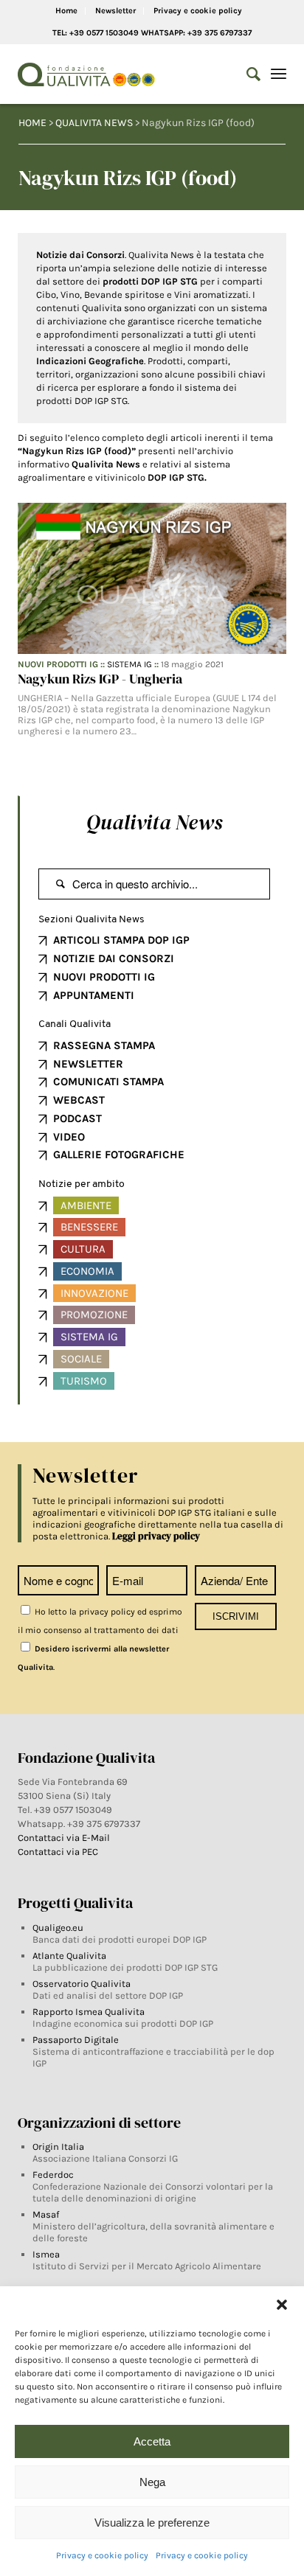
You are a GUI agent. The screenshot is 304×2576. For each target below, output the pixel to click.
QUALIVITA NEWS (94, 123)
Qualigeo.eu (58, 1928)
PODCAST (77, 1118)
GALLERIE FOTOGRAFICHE (119, 1155)
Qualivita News (154, 822)
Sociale (81, 1359)
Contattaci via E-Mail (65, 1838)
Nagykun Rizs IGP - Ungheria (100, 679)
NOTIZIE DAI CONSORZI (114, 958)
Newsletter (115, 11)
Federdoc (53, 2175)
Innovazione (94, 1293)
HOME (32, 123)
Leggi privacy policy (156, 1536)
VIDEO (69, 1137)
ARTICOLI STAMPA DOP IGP (121, 940)
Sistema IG (129, 664)
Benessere (89, 1227)
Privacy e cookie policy (102, 2555)
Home (66, 11)
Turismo (84, 1381)
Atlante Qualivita (69, 1956)
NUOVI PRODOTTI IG (104, 977)
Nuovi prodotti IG (58, 664)
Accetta (152, 2441)
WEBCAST (79, 1100)
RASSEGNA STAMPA (104, 1045)
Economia (87, 1271)
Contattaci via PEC (58, 1852)
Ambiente (86, 1205)
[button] (282, 2305)
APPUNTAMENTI (94, 995)
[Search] (246, 74)
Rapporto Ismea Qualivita (89, 2012)
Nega (152, 2482)
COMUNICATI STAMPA (108, 1082)
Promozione (94, 1315)
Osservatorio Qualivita (82, 1984)
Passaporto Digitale (76, 2040)
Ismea (46, 2254)
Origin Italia (58, 2147)
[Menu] (279, 74)
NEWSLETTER (88, 1064)
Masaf (46, 2214)
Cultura (83, 1249)
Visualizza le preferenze (152, 2523)
